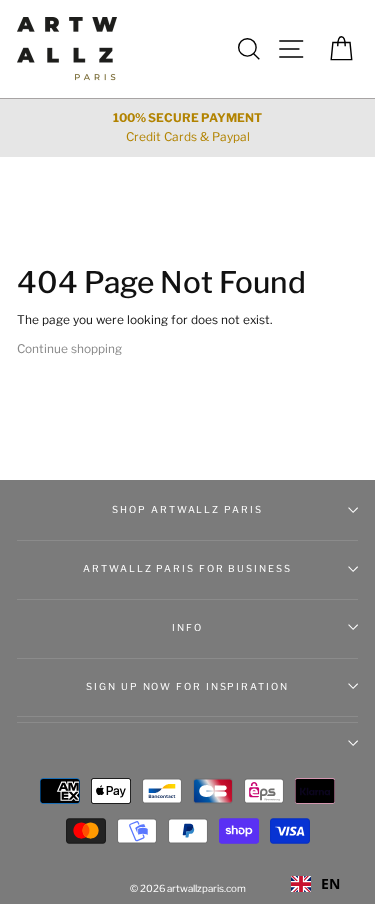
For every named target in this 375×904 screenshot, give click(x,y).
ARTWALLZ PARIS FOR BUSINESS (187, 568)
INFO (187, 627)
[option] (187, 128)
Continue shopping (69, 349)
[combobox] (315, 884)
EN (330, 883)
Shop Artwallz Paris (187, 509)
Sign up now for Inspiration (187, 686)
